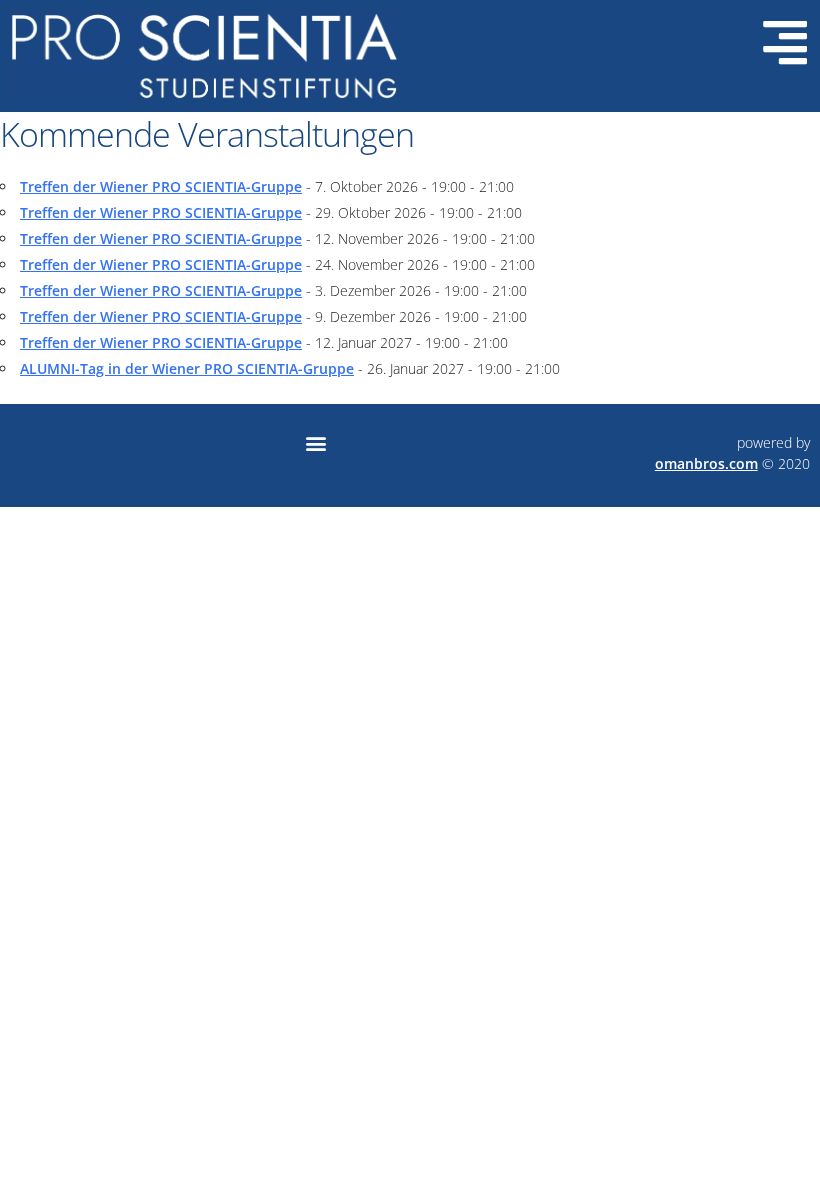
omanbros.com (706, 463)
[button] (316, 443)
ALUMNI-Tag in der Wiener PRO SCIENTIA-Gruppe (187, 368)
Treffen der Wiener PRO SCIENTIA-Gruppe (161, 186)
